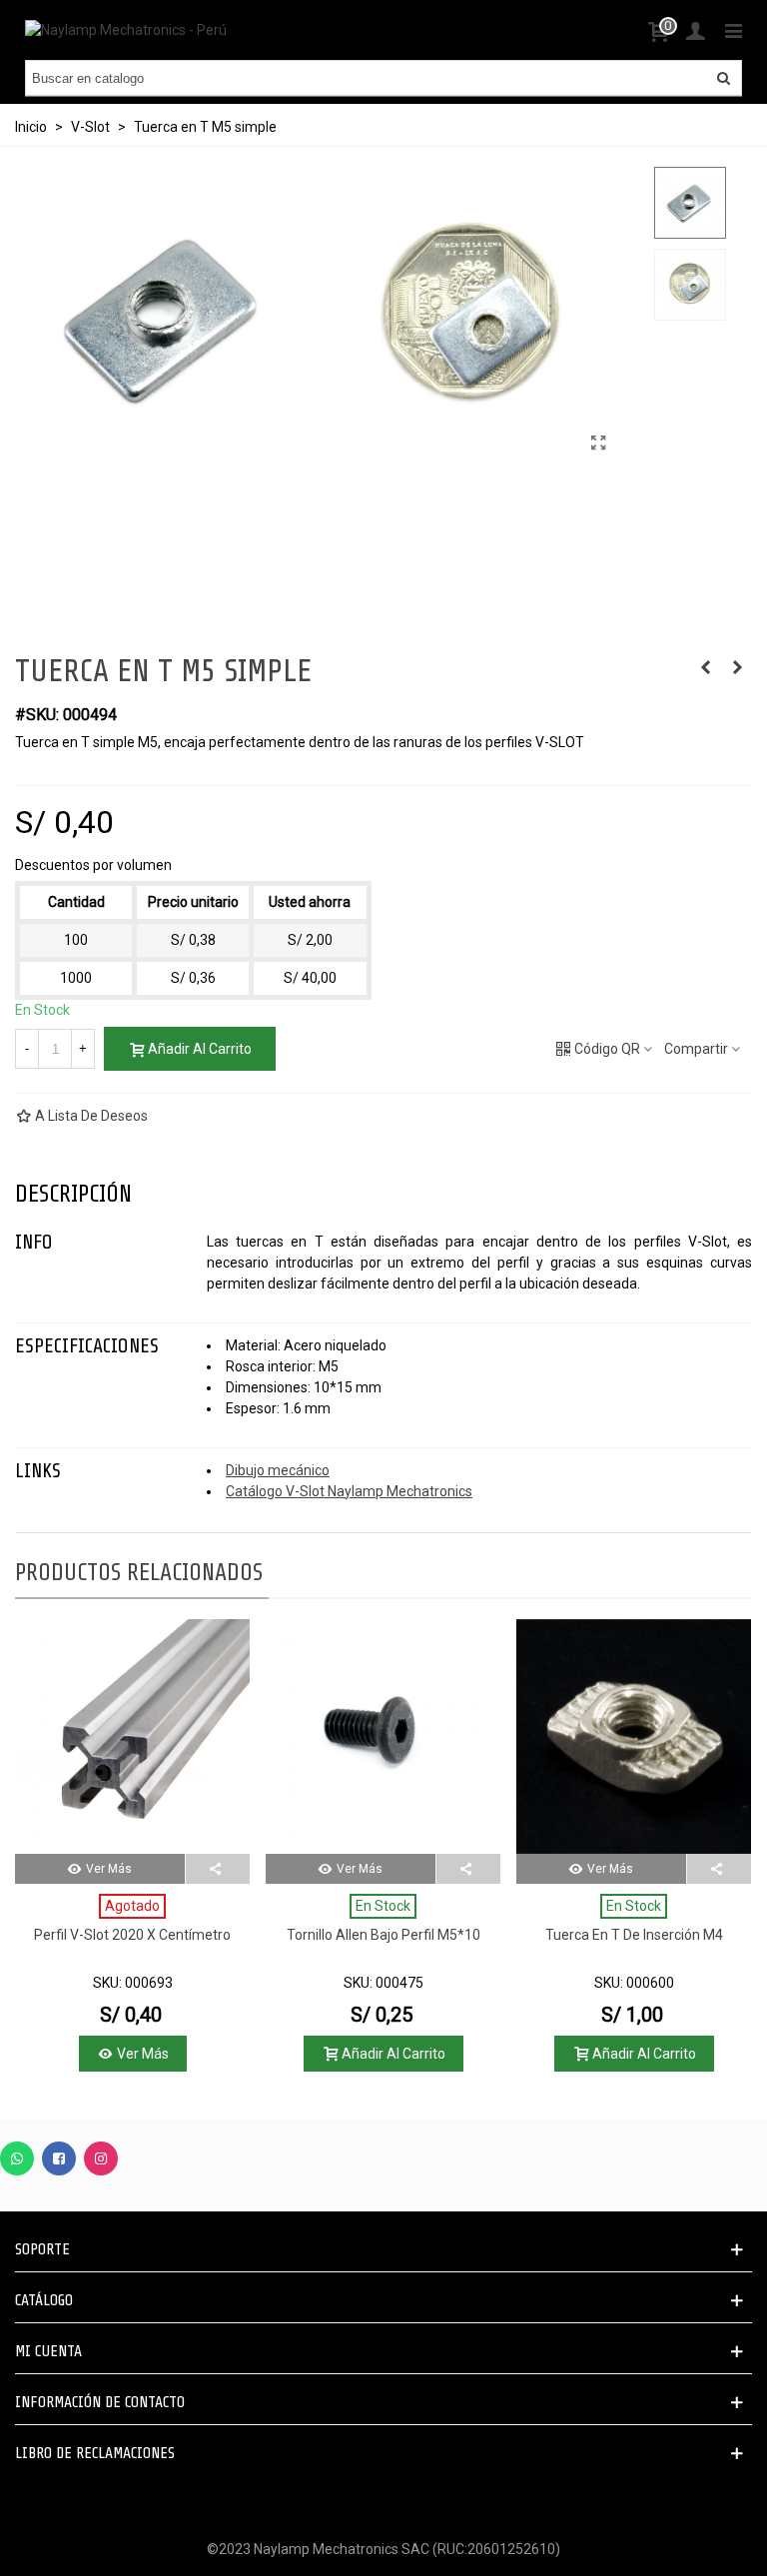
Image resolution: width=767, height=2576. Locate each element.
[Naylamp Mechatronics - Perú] (126, 30)
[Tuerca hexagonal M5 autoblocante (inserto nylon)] (737, 667)
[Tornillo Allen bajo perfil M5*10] (383, 1736)
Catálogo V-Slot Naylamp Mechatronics (349, 1491)
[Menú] (733, 30)
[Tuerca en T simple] (599, 443)
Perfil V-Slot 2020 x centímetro (132, 1935)
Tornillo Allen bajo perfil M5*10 (383, 1935)
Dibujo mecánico (278, 1470)
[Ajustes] (695, 30)
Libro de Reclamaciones (95, 2453)
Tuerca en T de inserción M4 (634, 1935)
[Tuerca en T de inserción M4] (634, 1736)
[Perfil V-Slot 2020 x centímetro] (132, 1736)
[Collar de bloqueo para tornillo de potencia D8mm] (705, 667)
